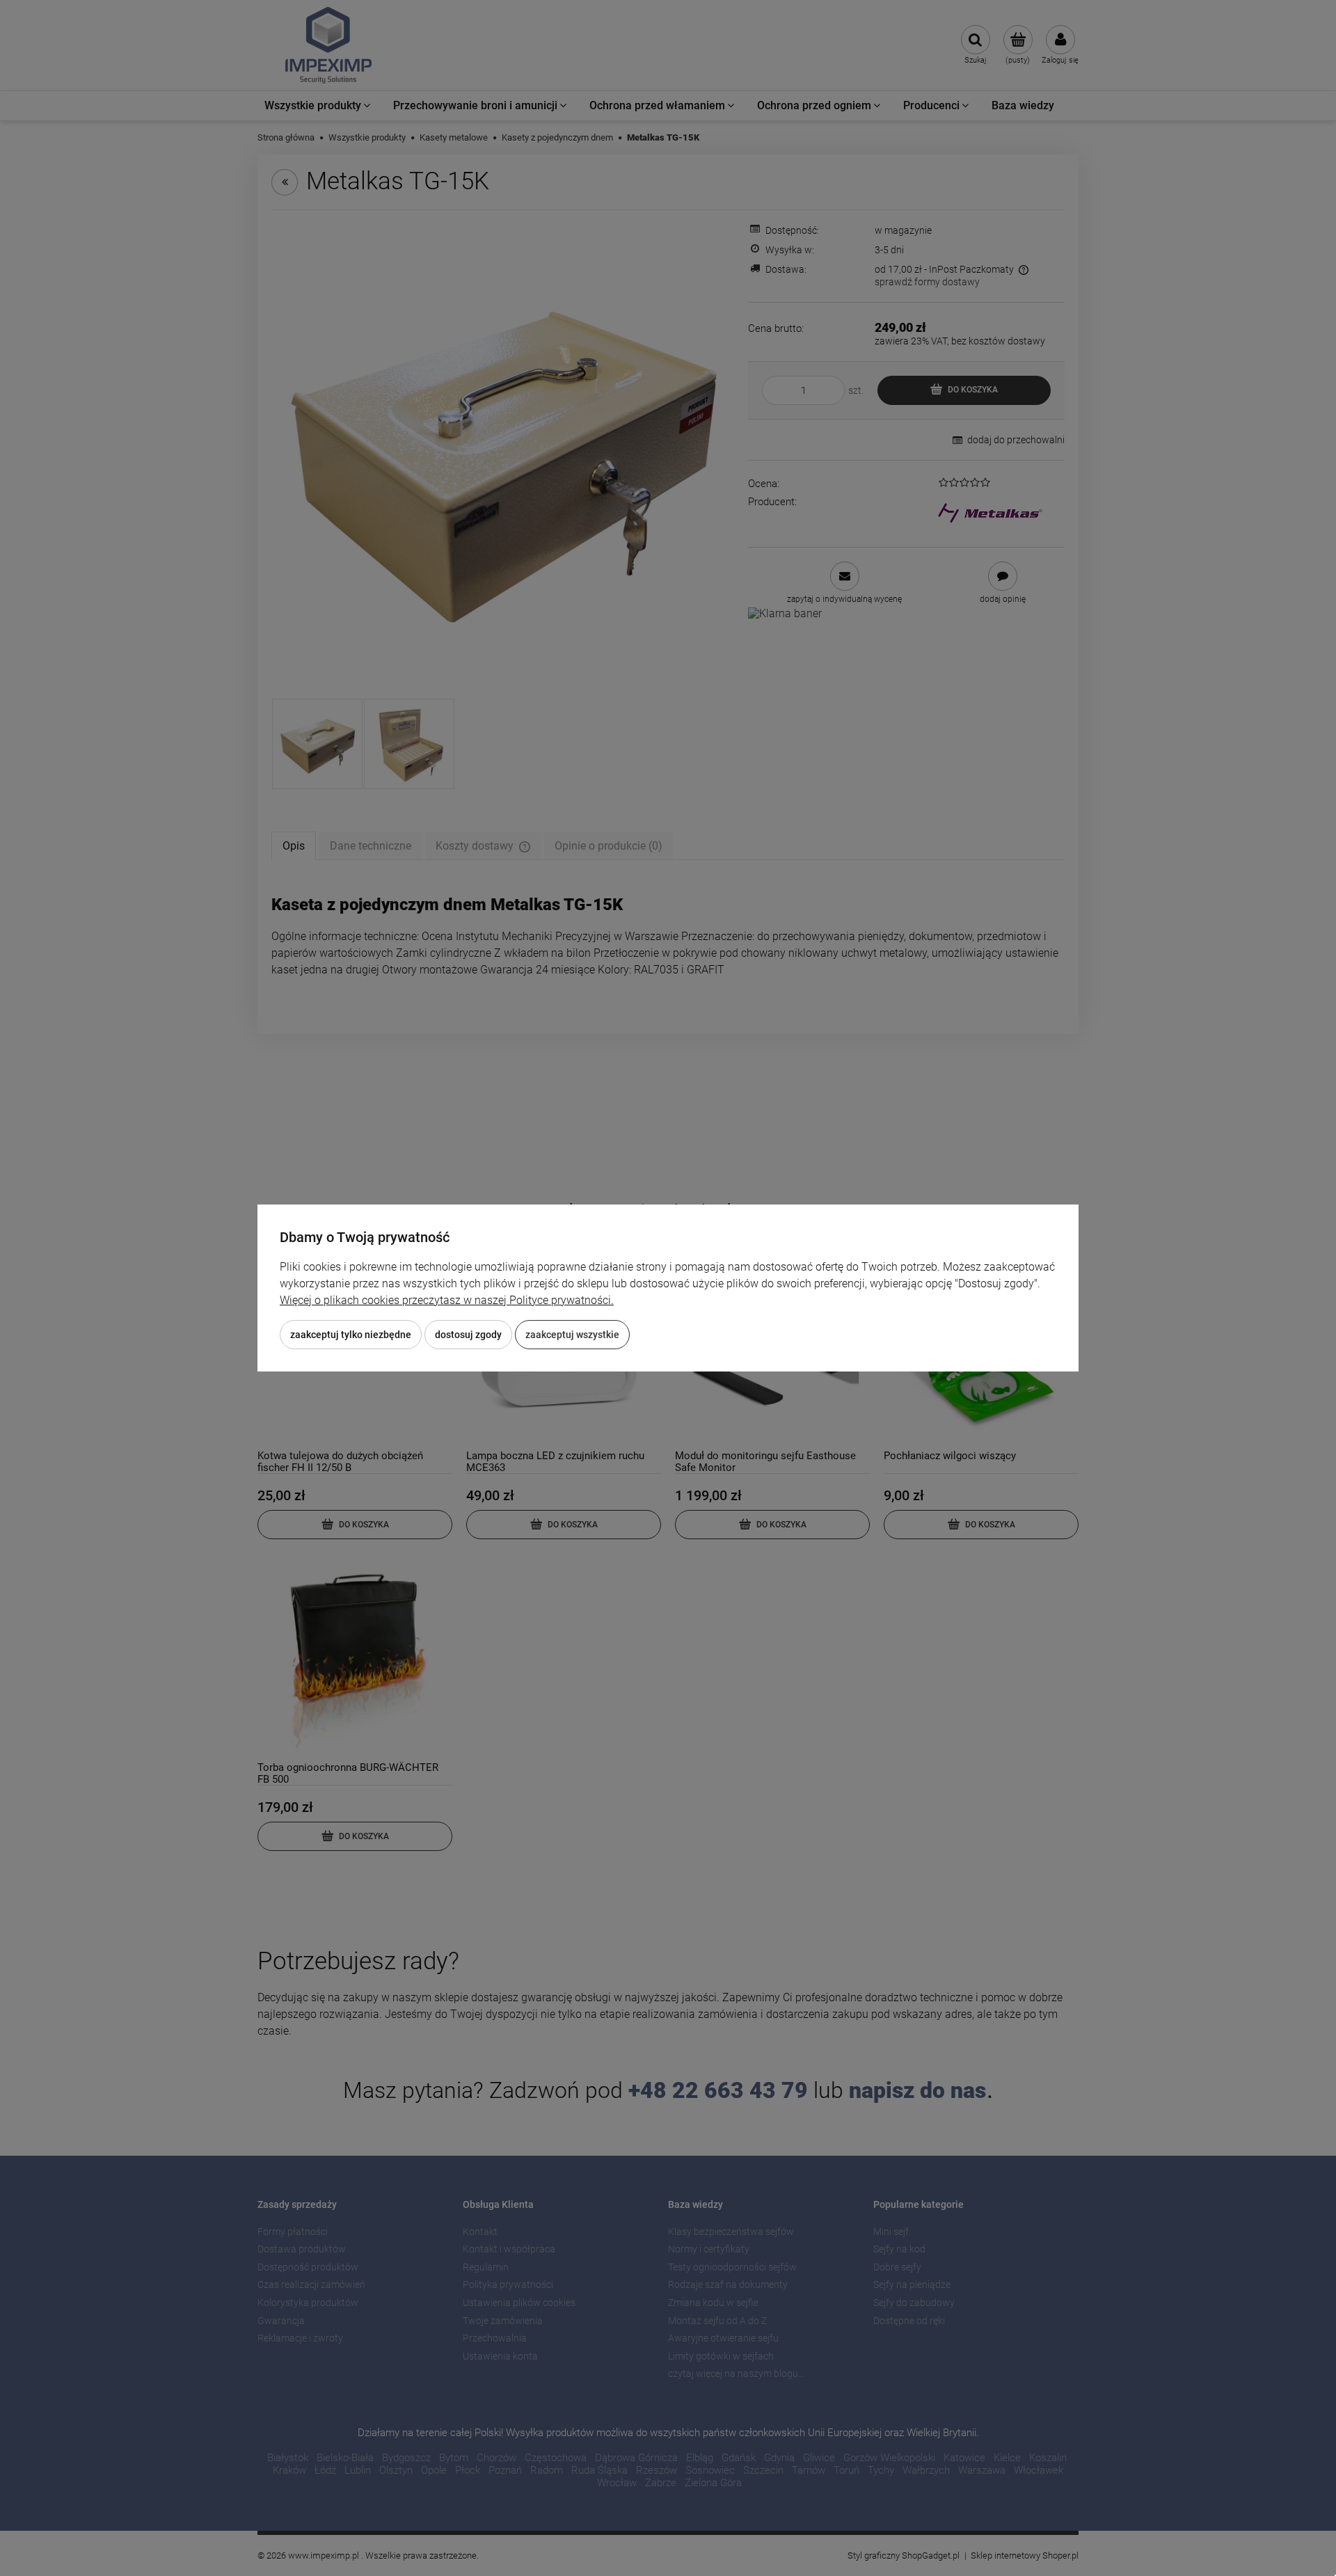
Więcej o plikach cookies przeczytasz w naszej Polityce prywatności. (447, 1300)
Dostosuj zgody (468, 1335)
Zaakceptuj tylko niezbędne (351, 1335)
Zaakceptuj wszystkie (572, 1335)
